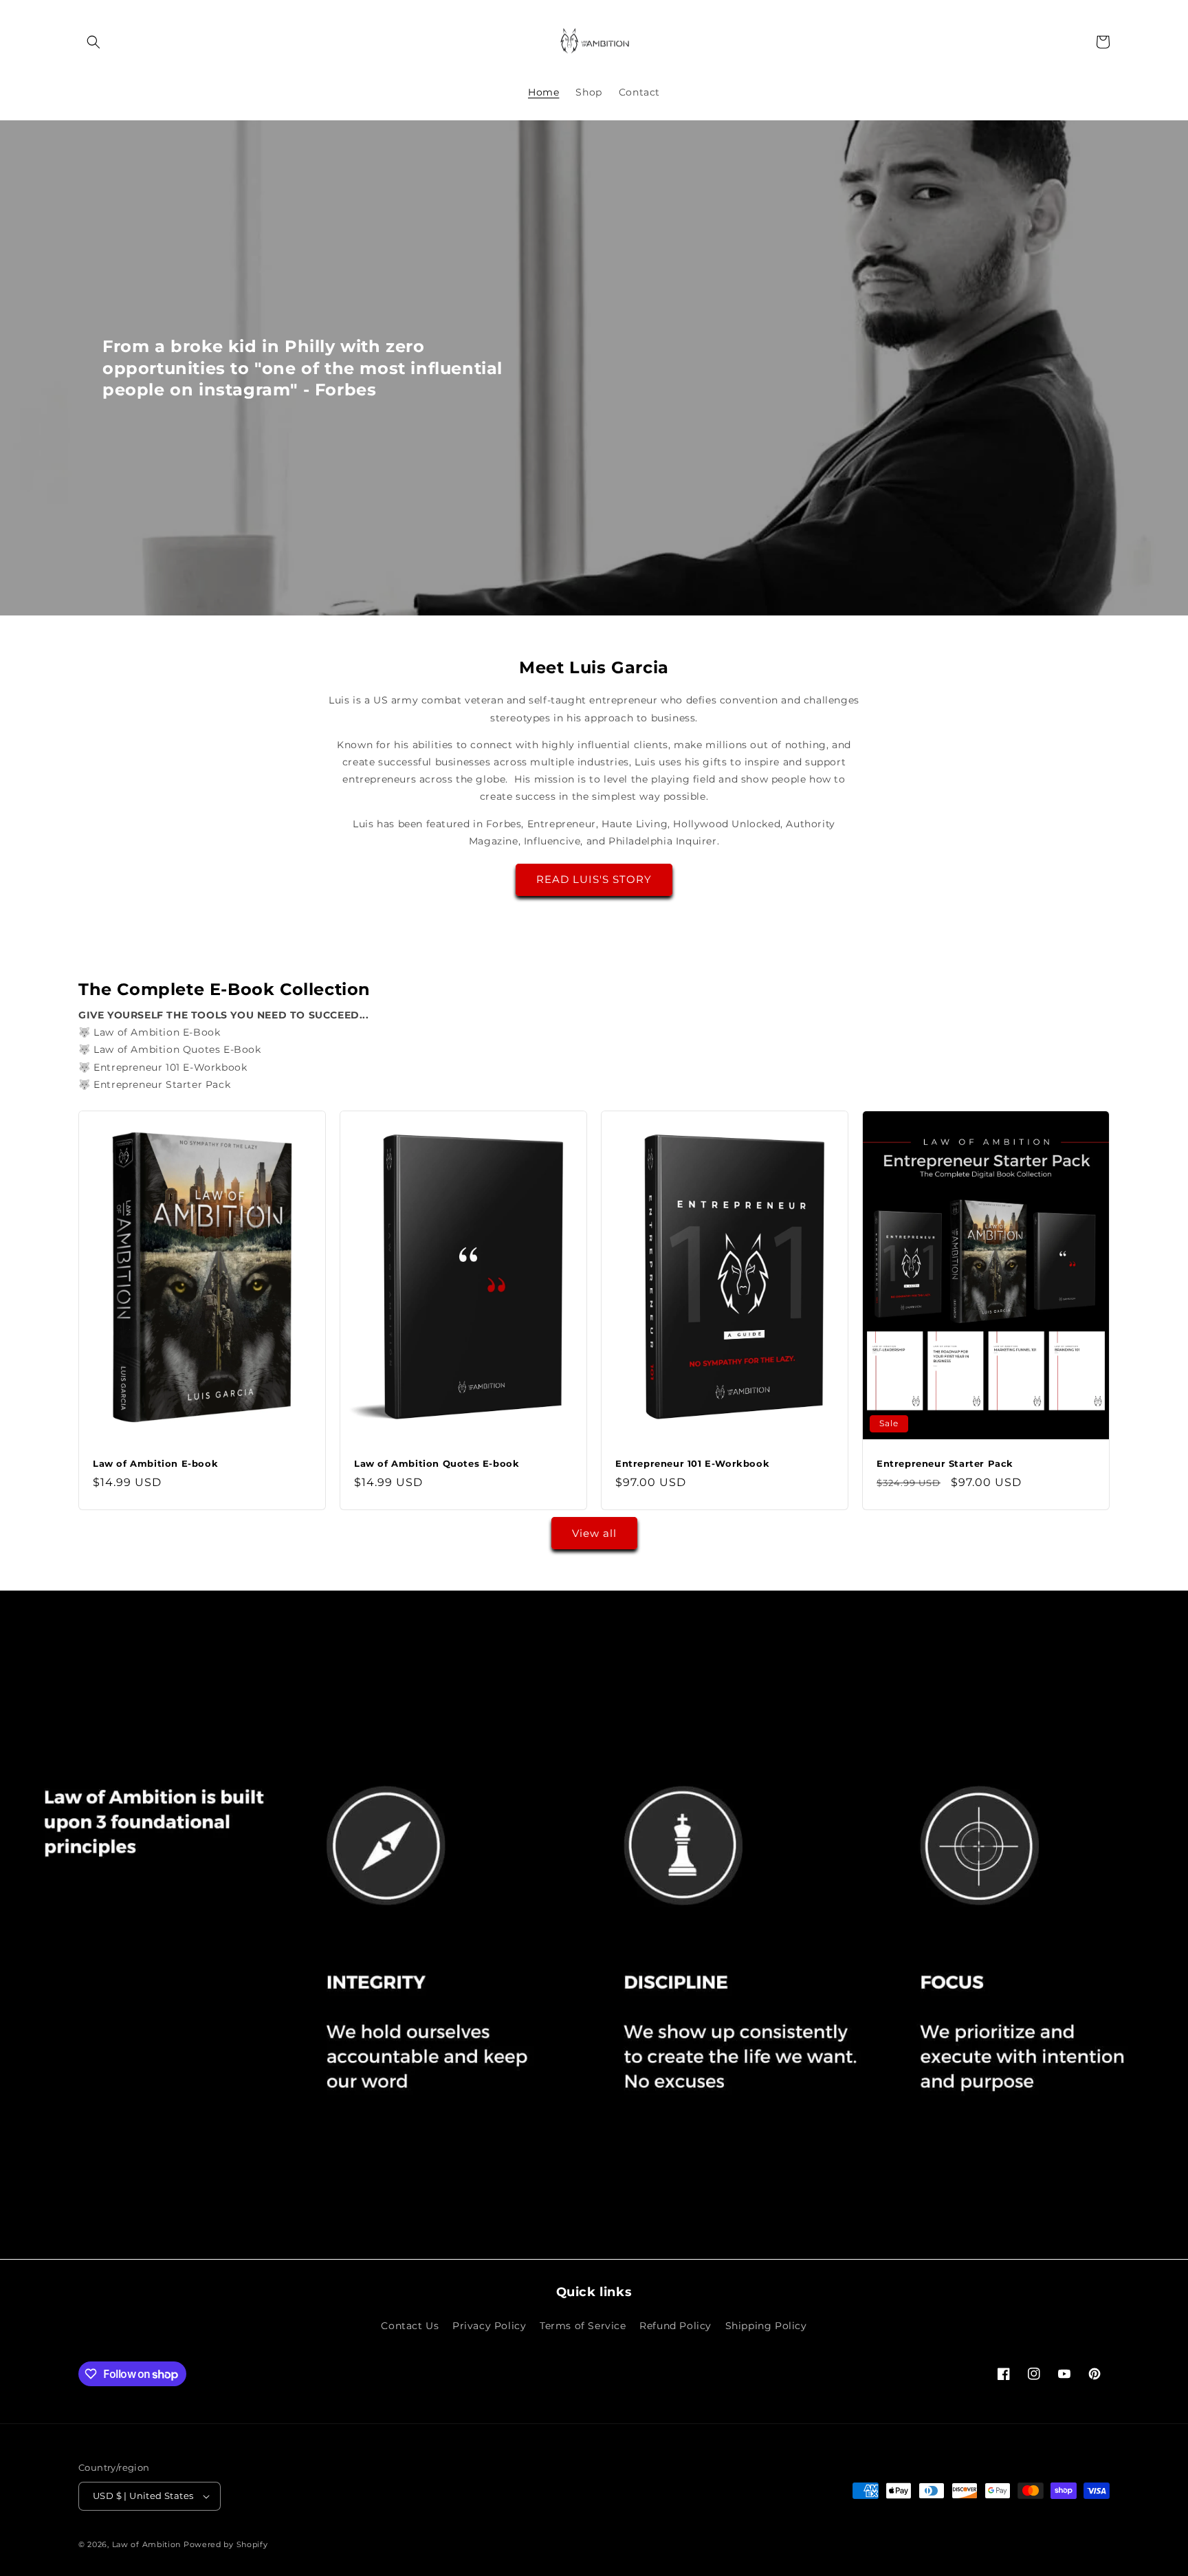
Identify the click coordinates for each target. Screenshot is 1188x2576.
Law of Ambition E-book (155, 1463)
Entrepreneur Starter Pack (945, 1463)
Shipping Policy (766, 2326)
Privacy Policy (489, 2326)
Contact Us (410, 2326)
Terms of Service (583, 2326)
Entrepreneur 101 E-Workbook (692, 1463)
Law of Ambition (147, 2544)
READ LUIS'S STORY (594, 879)
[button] (93, 42)
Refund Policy (675, 2326)
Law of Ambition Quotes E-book (437, 1463)
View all (594, 1533)
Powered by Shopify (226, 2544)
